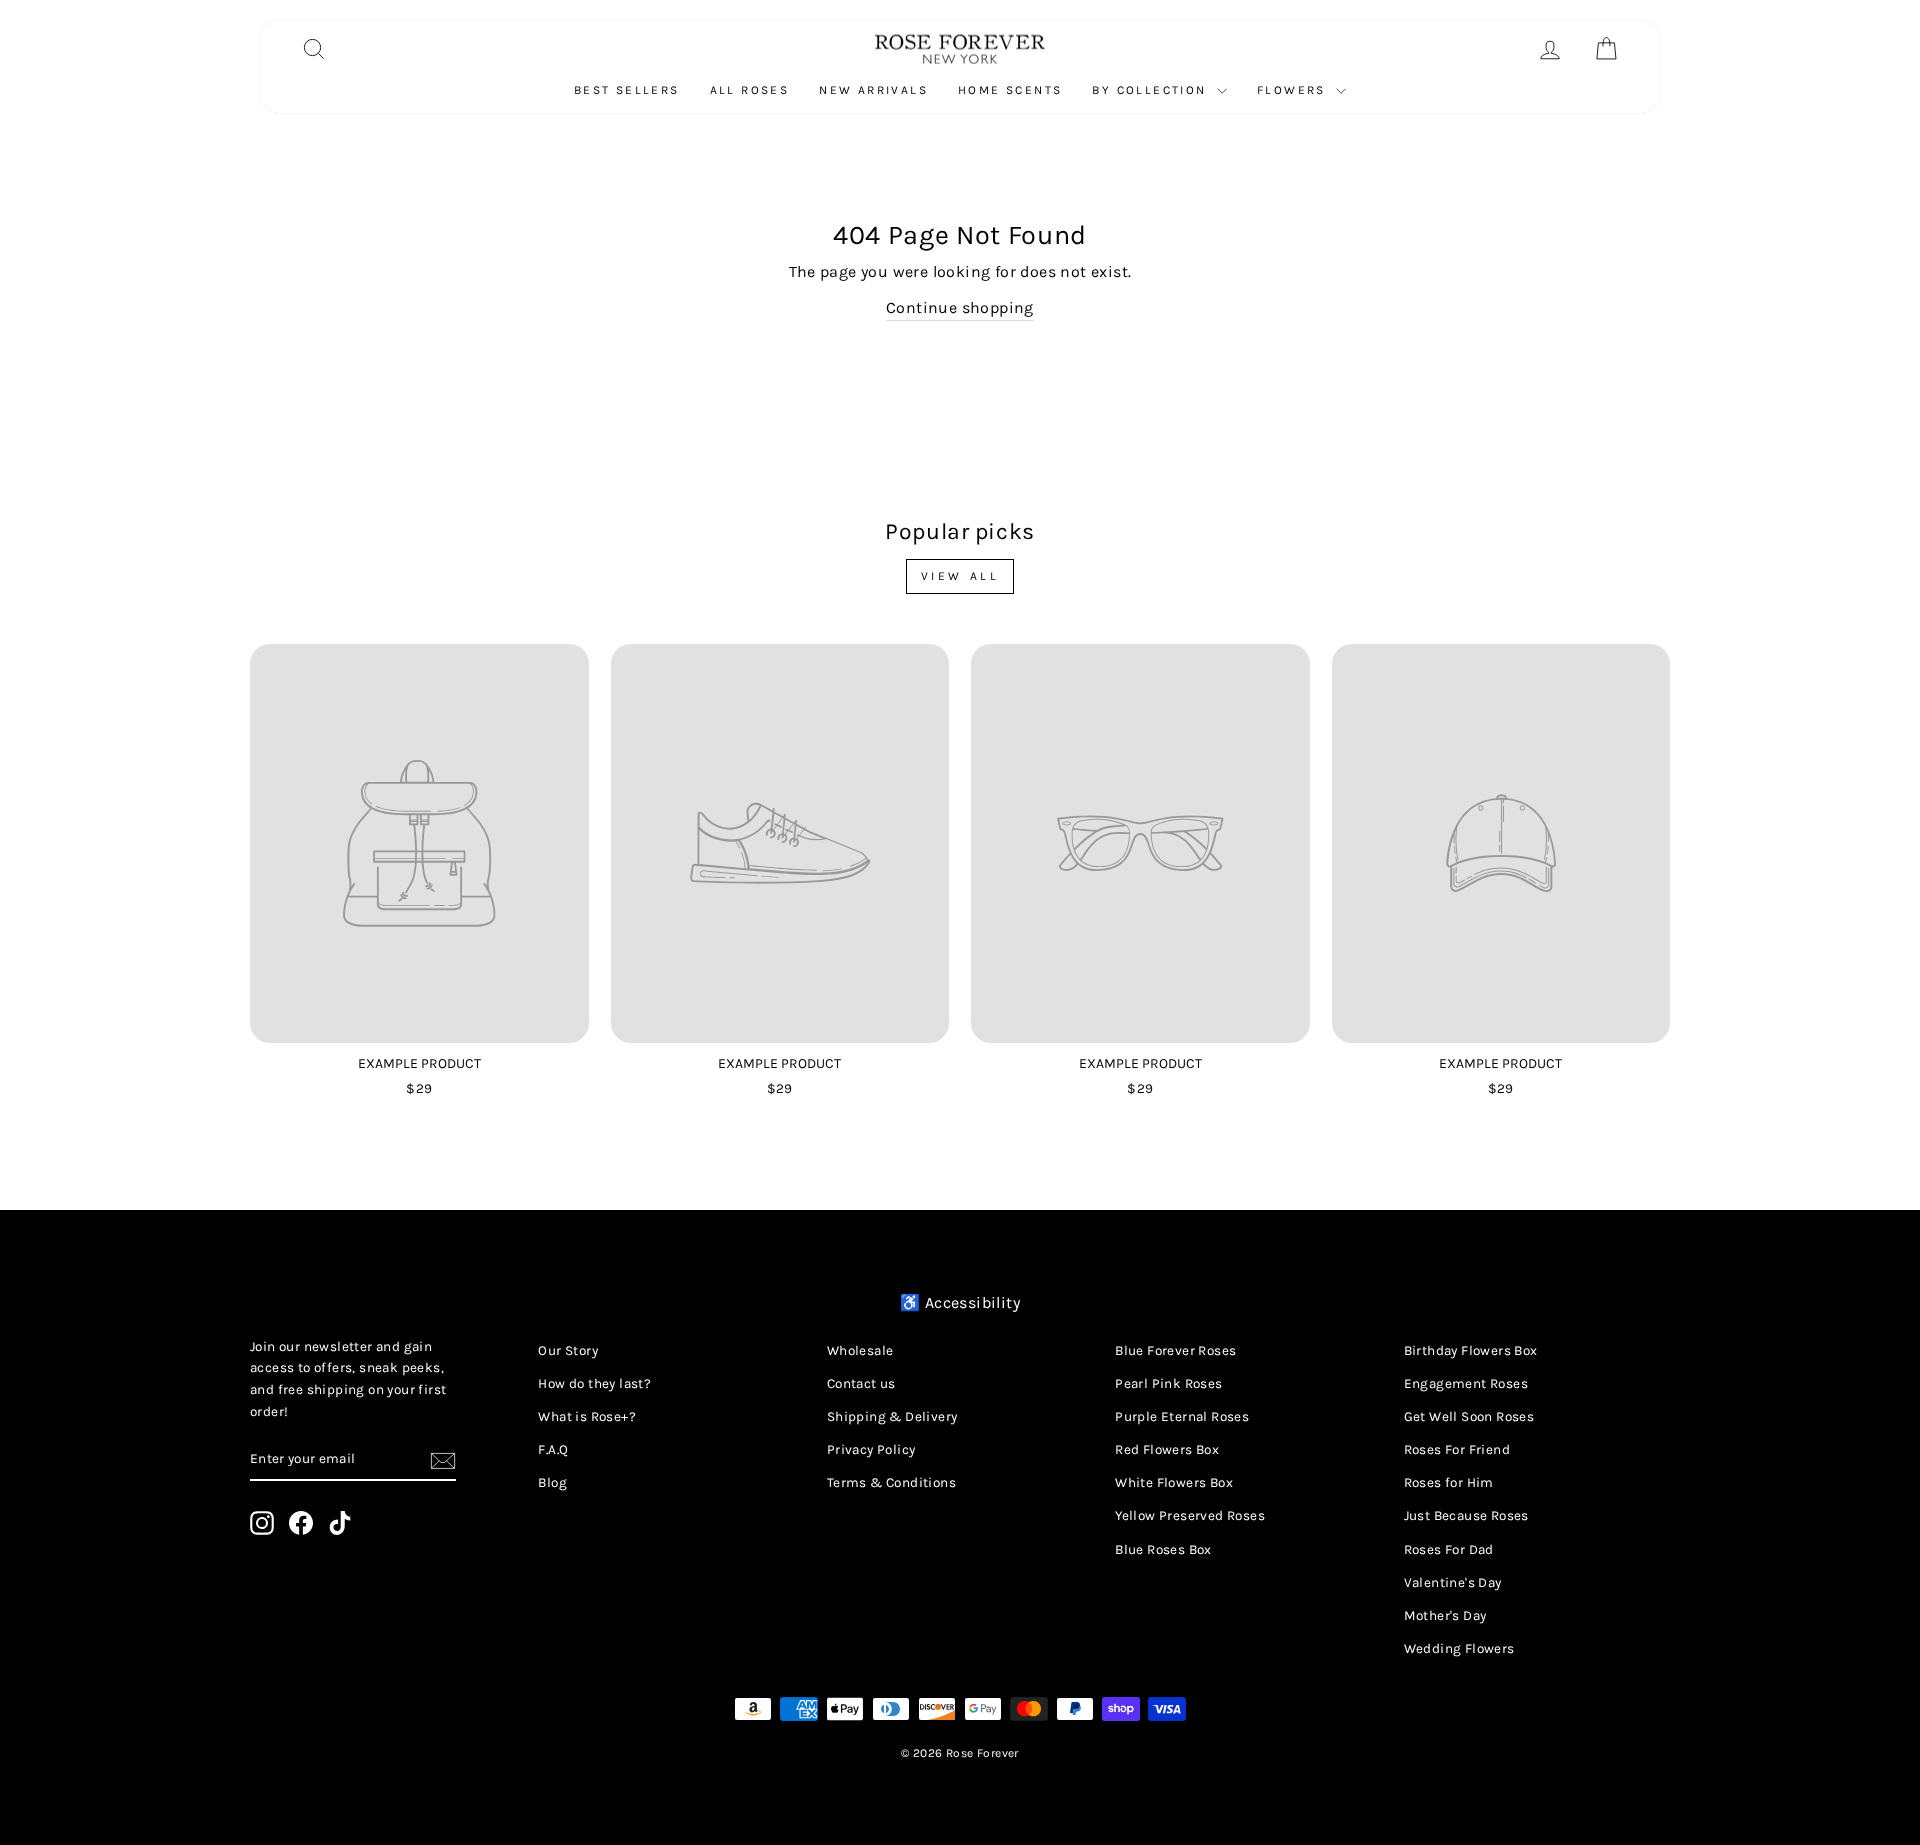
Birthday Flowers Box (1471, 1350)
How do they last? (594, 1383)
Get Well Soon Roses (1469, 1416)
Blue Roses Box (1163, 1549)
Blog (552, 1482)
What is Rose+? (587, 1416)
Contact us (861, 1383)
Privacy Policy (871, 1449)
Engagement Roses (1466, 1383)
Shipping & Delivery (892, 1416)
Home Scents (1010, 90)
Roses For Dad (1449, 1549)
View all (960, 576)
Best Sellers (627, 90)
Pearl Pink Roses (1168, 1383)
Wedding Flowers (1459, 1648)
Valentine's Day (1453, 1582)
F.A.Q (553, 1449)
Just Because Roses (1466, 1515)
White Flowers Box (1174, 1482)
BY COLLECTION (1152, 90)
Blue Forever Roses (1175, 1350)
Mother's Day (1445, 1615)
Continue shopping (960, 307)
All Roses (750, 90)
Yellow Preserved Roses (1190, 1515)
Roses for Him (1449, 1482)
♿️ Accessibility (960, 1302)
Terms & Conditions (891, 1482)
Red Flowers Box (1167, 1449)
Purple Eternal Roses (1182, 1416)
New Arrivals (873, 90)
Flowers (1294, 90)
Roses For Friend (1457, 1449)
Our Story (568, 1350)
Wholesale (860, 1350)
